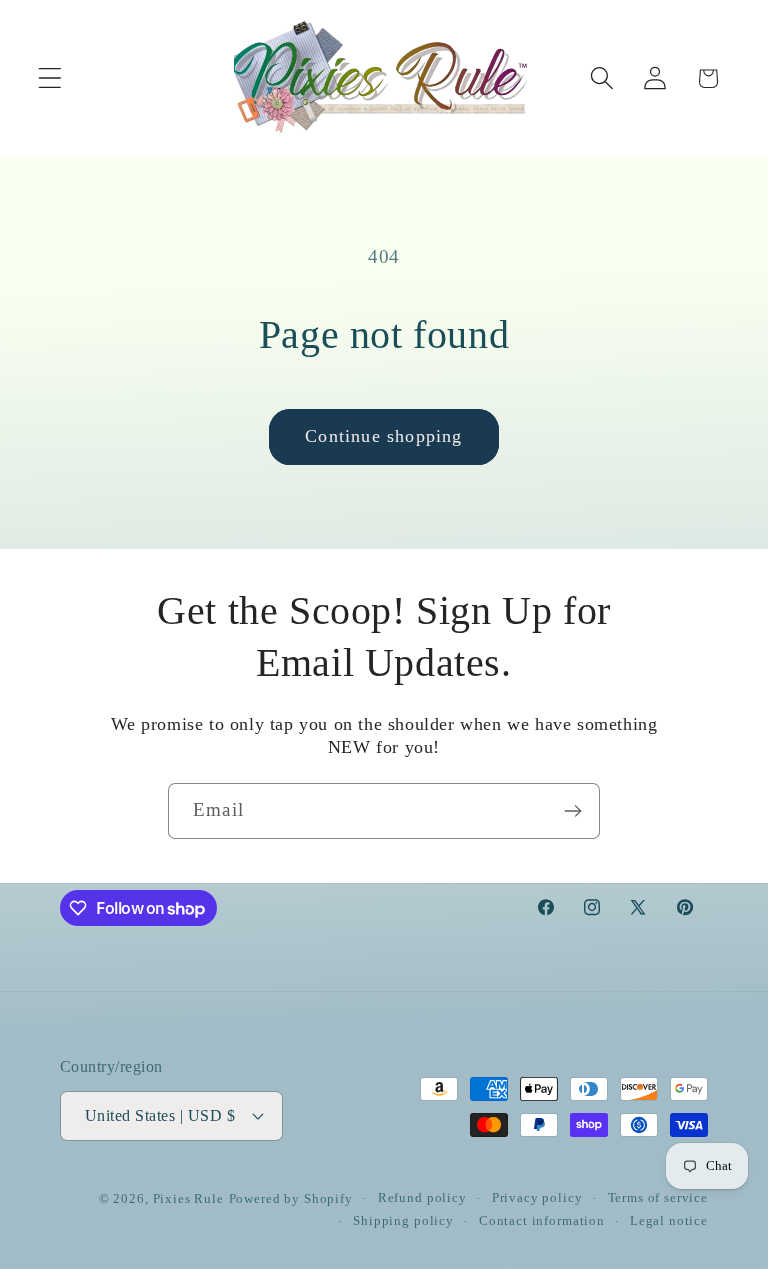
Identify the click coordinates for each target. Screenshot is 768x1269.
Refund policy (422, 1197)
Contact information (542, 1220)
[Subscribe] (572, 811)
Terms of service (658, 1197)
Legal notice (669, 1220)
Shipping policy (403, 1220)
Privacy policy (537, 1197)
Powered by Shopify (291, 1198)
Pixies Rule (188, 1198)
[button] (50, 78)
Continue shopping (383, 436)
